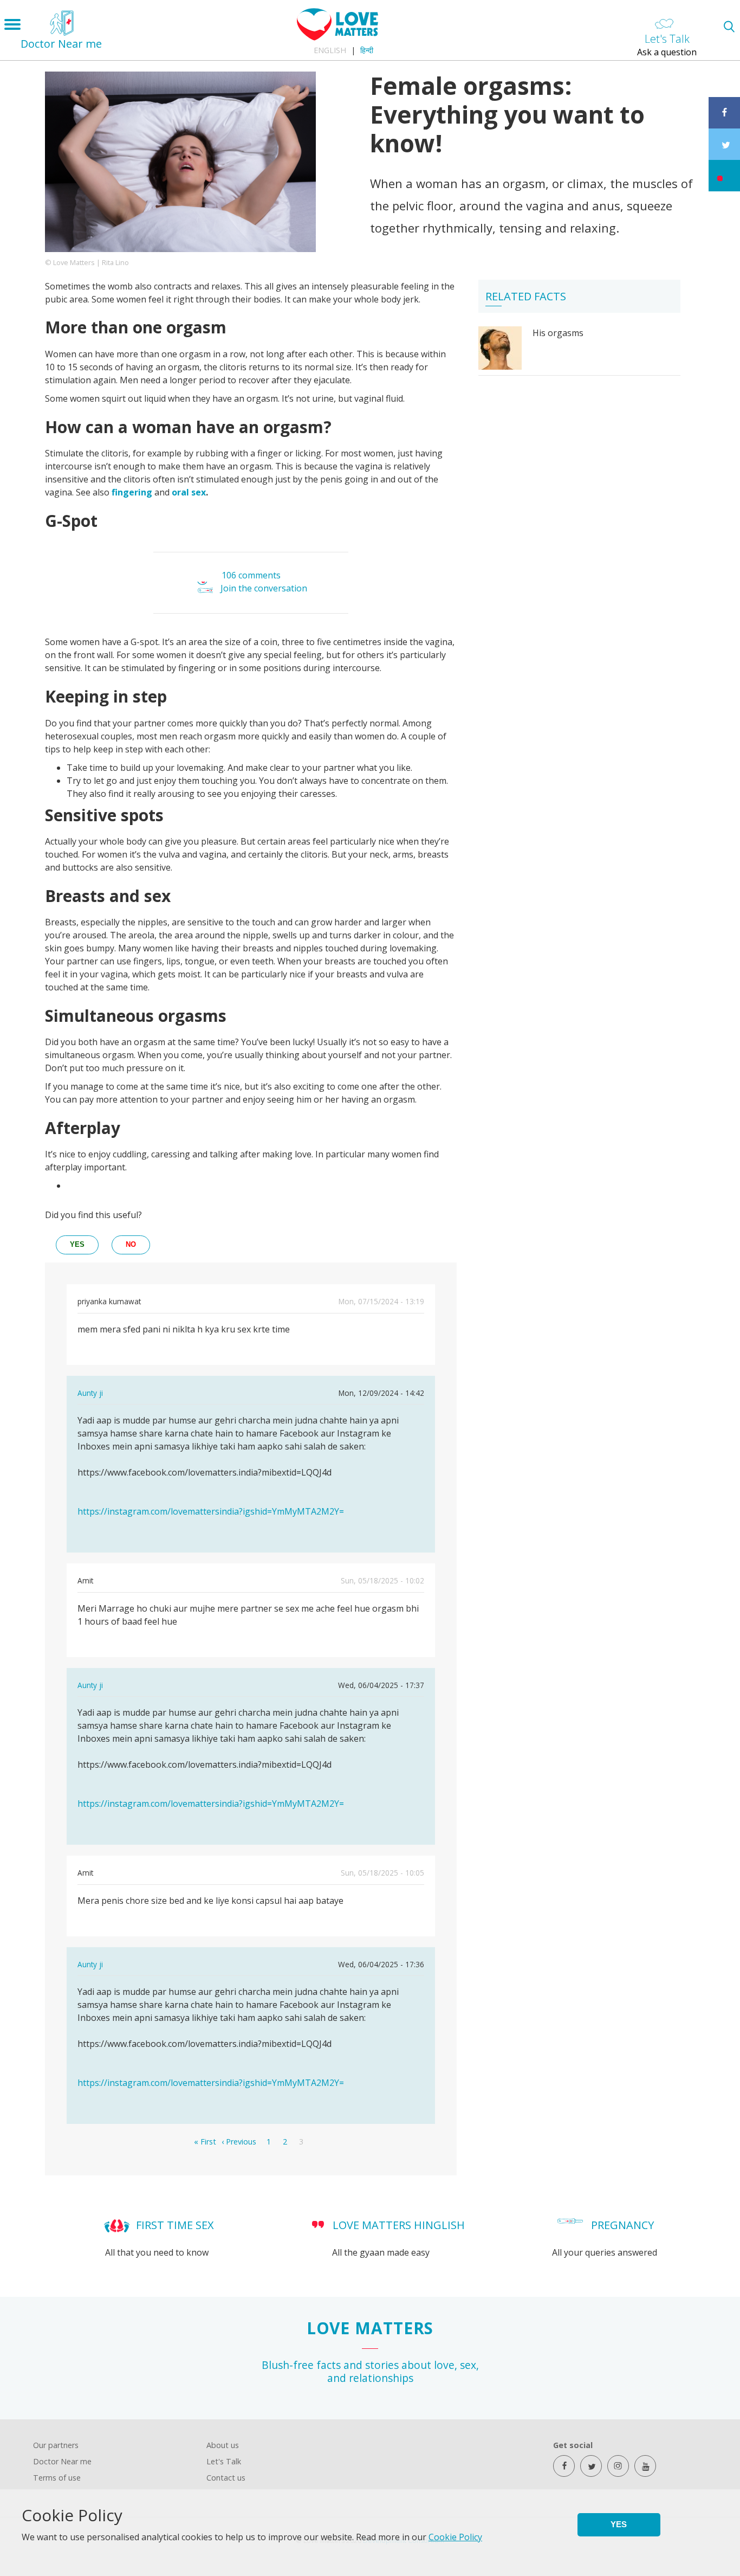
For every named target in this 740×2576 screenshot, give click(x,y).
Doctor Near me (62, 2461)
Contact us (226, 2478)
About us (223, 2445)
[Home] (337, 37)
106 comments (251, 575)
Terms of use (57, 2478)
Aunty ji (90, 1393)
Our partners (56, 2445)
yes (77, 1244)
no (131, 1244)
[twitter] (591, 2466)
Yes (619, 2524)
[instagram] (618, 2466)
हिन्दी (367, 50)
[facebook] (564, 2466)
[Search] (729, 26)
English (330, 50)
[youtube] (645, 2466)
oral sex (189, 492)
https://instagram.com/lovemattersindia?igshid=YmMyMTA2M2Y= (211, 1511)
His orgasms (558, 333)
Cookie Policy (455, 2537)
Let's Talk (224, 2461)
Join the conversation (264, 589)
